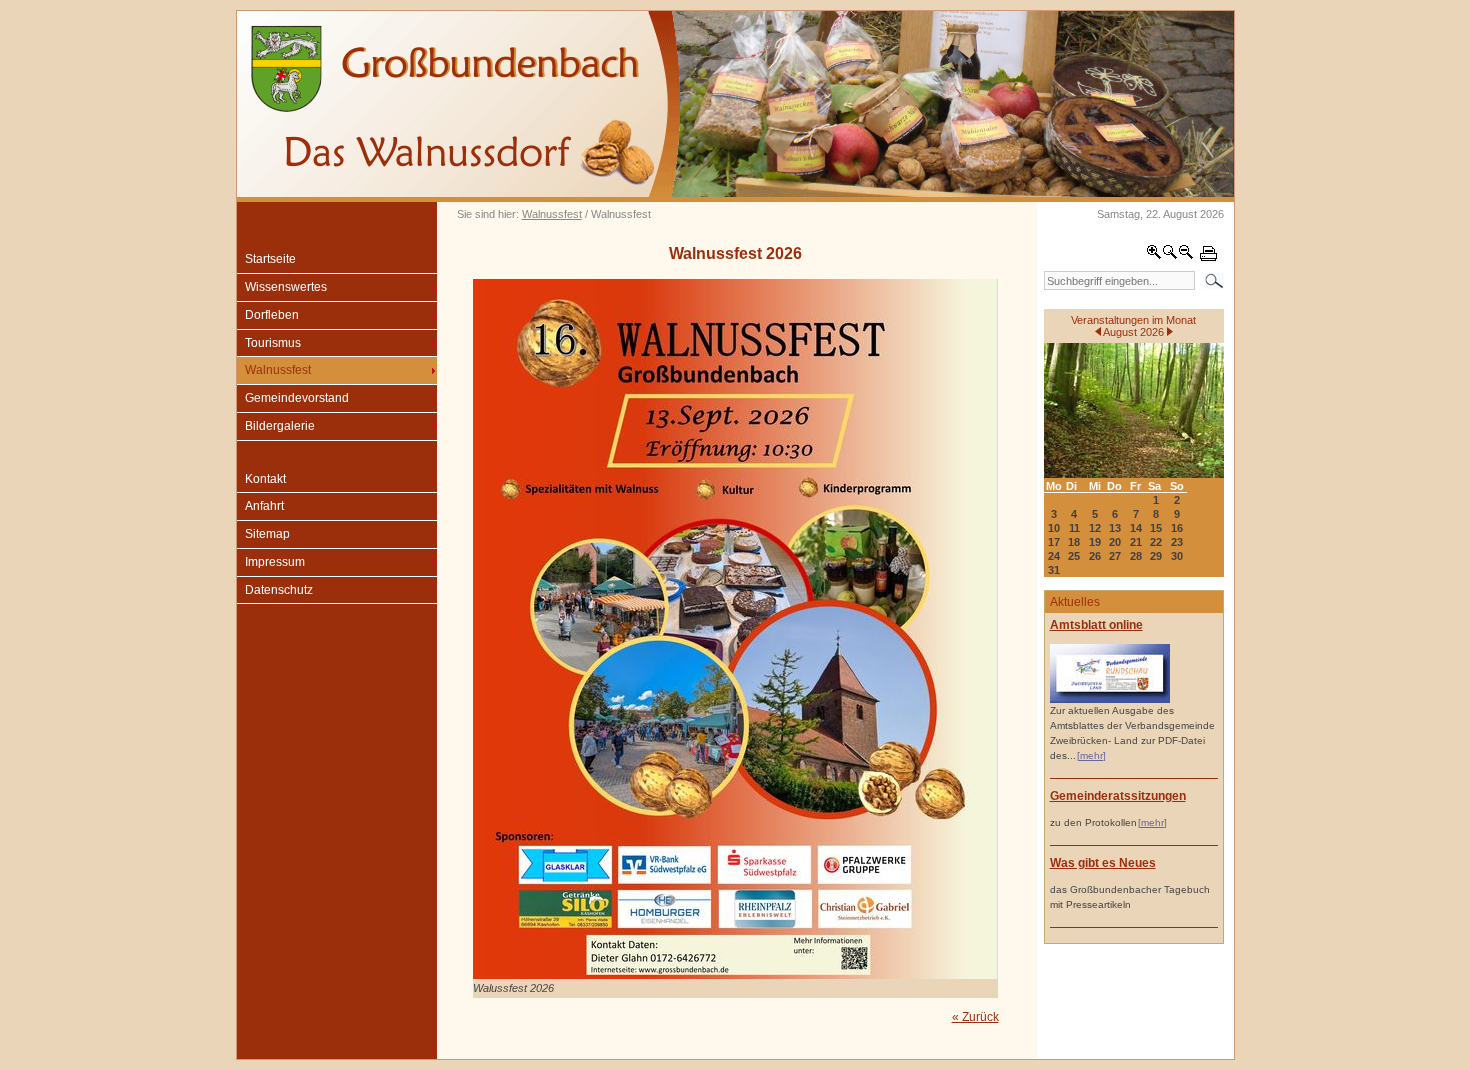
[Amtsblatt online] (1110, 699)
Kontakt (265, 479)
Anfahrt (264, 506)
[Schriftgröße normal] (1170, 256)
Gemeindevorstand (297, 398)
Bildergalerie (280, 426)
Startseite (270, 259)
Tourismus (273, 343)
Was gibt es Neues (1103, 863)
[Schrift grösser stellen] (1154, 256)
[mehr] (1091, 755)
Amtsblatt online (1096, 625)
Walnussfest (552, 214)
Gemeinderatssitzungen (1118, 796)
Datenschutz (279, 590)
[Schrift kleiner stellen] (1186, 256)
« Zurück (975, 1017)
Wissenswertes (286, 287)
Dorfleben (272, 315)
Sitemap (267, 534)
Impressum (275, 562)
